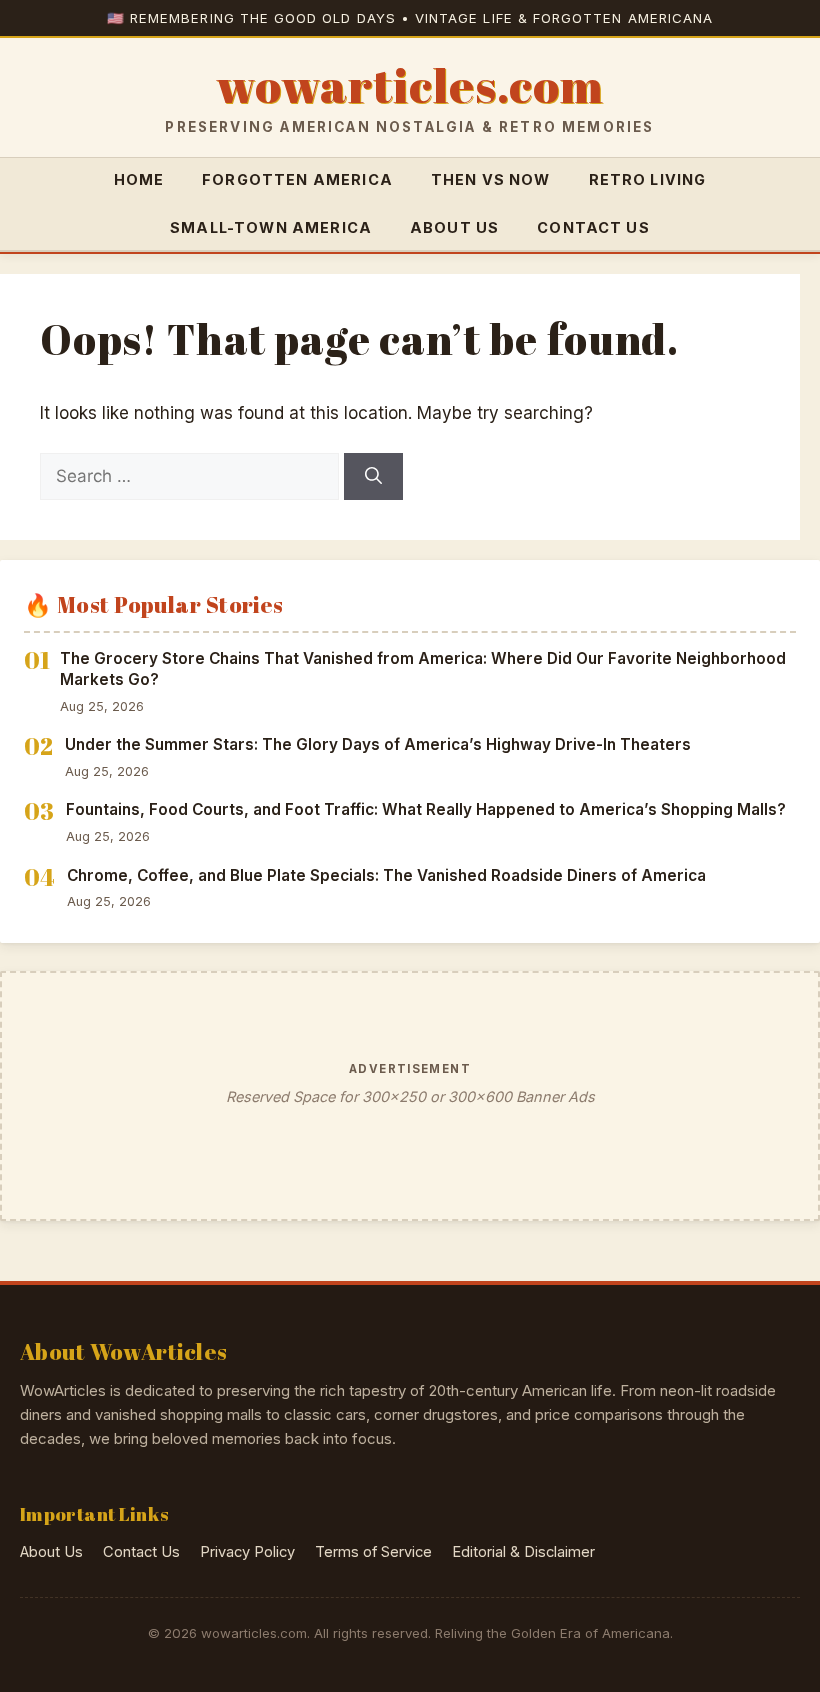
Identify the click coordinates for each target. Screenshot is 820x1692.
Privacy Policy (247, 1552)
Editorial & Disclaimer (523, 1552)
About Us (454, 227)
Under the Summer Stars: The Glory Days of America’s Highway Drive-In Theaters (378, 744)
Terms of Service (373, 1552)
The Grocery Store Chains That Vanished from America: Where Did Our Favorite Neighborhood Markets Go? (423, 669)
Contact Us (593, 227)
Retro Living (648, 179)
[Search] (373, 477)
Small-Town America (271, 227)
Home (139, 179)
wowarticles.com (409, 86)
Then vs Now (491, 179)
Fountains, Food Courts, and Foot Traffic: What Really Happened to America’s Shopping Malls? (426, 809)
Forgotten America (297, 179)
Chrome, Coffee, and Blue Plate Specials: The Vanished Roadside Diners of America (386, 875)
